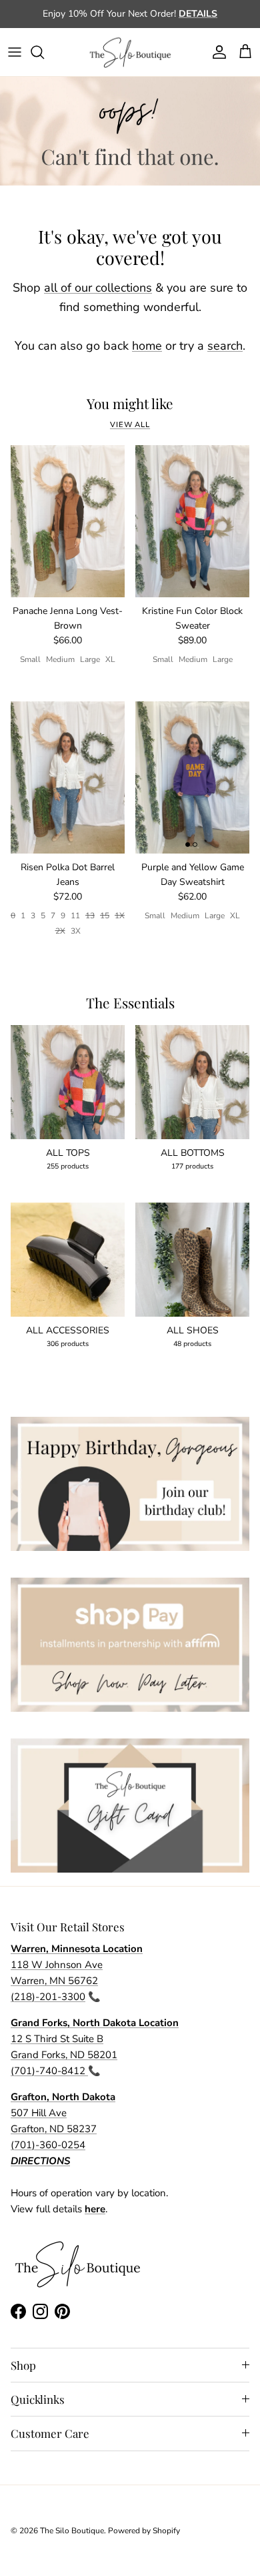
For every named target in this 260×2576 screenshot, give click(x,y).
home (147, 346)
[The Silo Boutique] (130, 52)
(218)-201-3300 (48, 1997)
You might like (130, 404)
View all (130, 425)
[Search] (44, 52)
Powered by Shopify (144, 2531)
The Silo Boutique (72, 2531)
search (225, 346)
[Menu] (15, 52)
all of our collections (98, 288)
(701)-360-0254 (48, 2145)
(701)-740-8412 (49, 2071)
